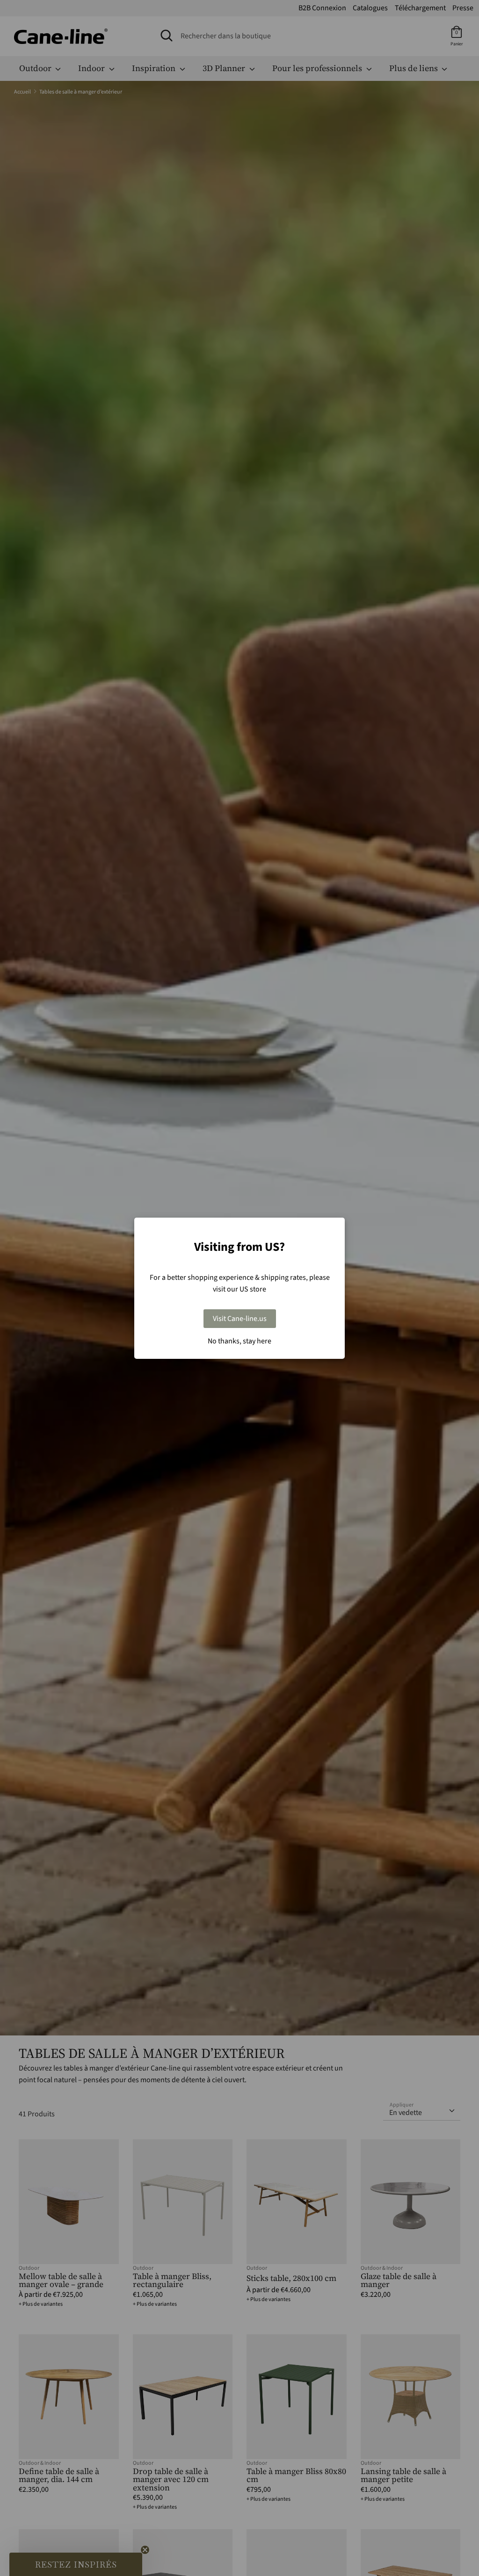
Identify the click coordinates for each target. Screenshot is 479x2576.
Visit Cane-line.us (240, 1319)
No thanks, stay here (239, 1341)
